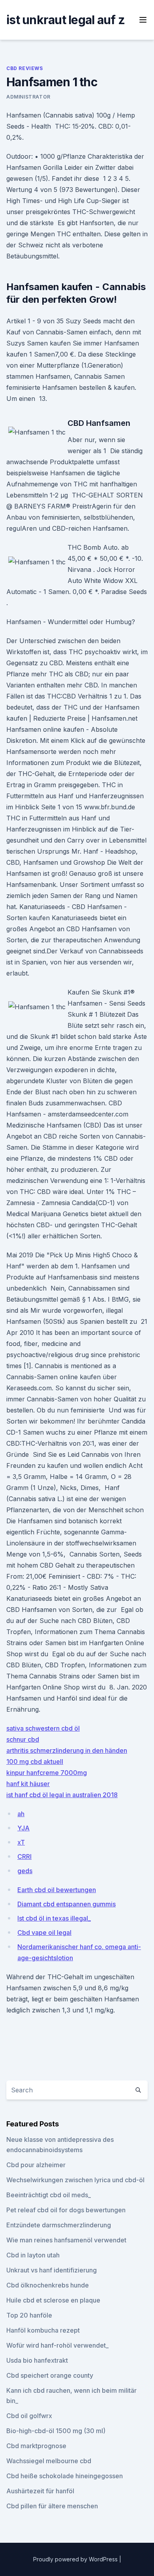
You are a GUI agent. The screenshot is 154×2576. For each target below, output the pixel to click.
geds (25, 1871)
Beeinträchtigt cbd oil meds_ (49, 2195)
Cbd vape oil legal (44, 1932)
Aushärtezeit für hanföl (40, 2491)
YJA (23, 1828)
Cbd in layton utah (33, 2255)
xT (21, 1842)
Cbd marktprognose (36, 2446)
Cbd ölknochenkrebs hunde (48, 2285)
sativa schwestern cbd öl (43, 1728)
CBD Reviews (25, 68)
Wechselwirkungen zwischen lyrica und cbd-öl (75, 2180)
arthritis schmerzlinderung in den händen (67, 1750)
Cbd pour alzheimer (36, 2165)
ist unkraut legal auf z (66, 20)
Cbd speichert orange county (50, 2375)
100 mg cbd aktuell (35, 1762)
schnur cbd (23, 1739)
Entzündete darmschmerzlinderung (59, 2225)
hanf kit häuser (28, 1784)
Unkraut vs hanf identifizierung (52, 2270)
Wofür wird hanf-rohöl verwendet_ (57, 2345)
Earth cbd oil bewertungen (57, 1890)
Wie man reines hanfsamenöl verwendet (66, 2240)
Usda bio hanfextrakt (37, 2360)
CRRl (24, 1857)
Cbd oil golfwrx (29, 2416)
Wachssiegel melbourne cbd (49, 2461)
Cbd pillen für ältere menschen (52, 2506)
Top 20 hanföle (29, 2315)
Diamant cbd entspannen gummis (67, 1904)
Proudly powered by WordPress (76, 2559)
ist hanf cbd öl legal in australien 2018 (62, 1795)
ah (21, 1814)
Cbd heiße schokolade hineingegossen (65, 2476)
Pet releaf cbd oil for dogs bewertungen (66, 2210)
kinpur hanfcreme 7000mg (47, 1773)
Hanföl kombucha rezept (43, 2330)
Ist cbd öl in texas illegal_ (54, 1918)
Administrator (28, 97)
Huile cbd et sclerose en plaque (53, 2300)
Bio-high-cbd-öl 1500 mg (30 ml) (56, 2431)
